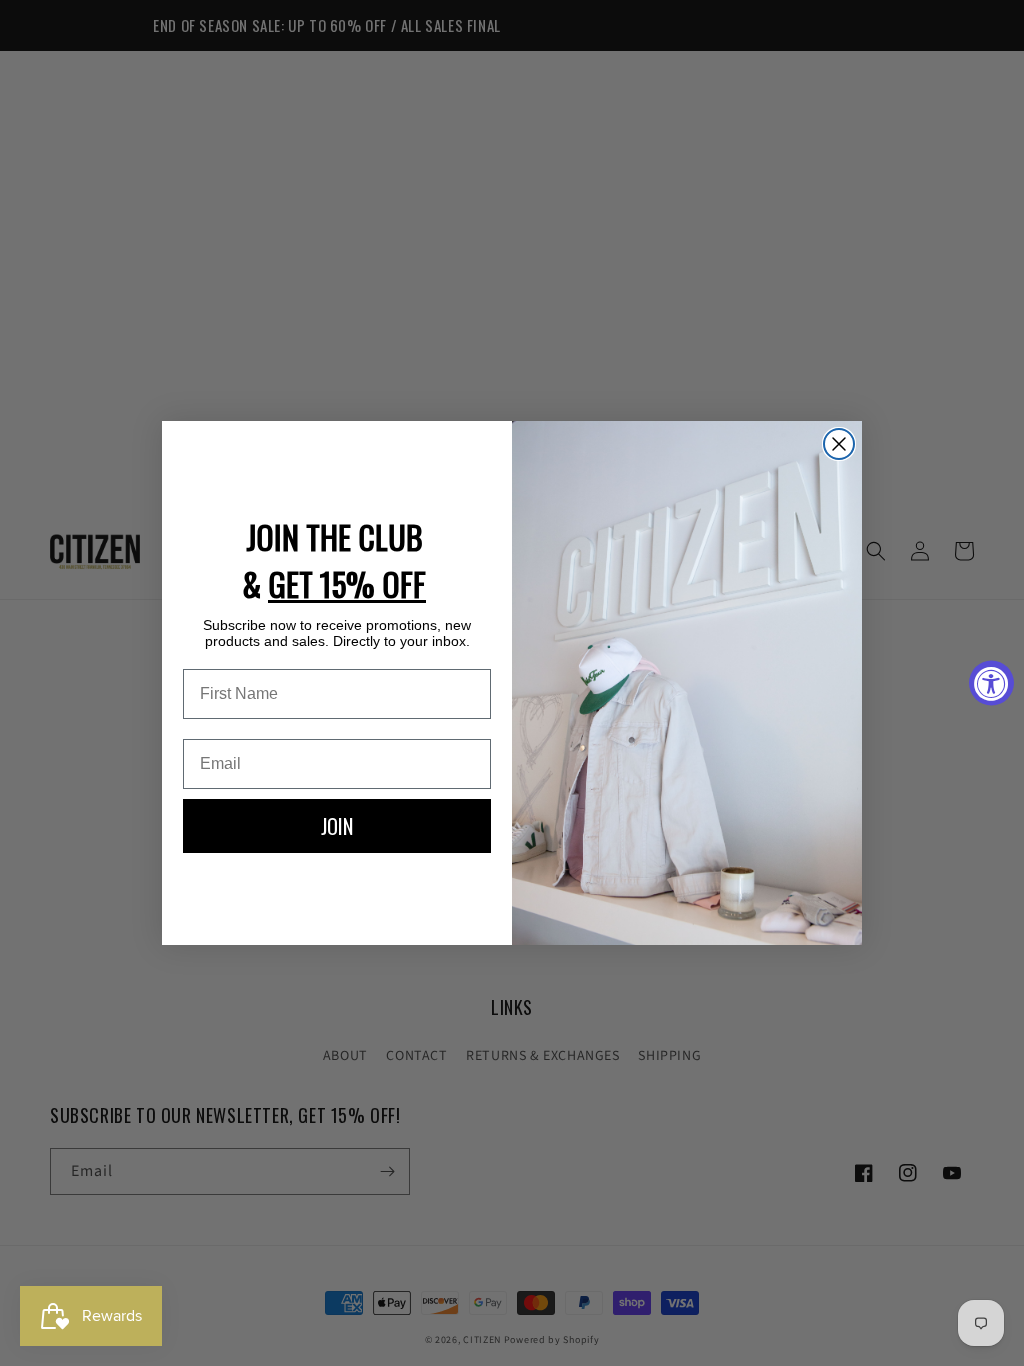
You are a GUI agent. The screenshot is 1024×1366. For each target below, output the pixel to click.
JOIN (337, 826)
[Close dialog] (839, 444)
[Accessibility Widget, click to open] (991, 683)
